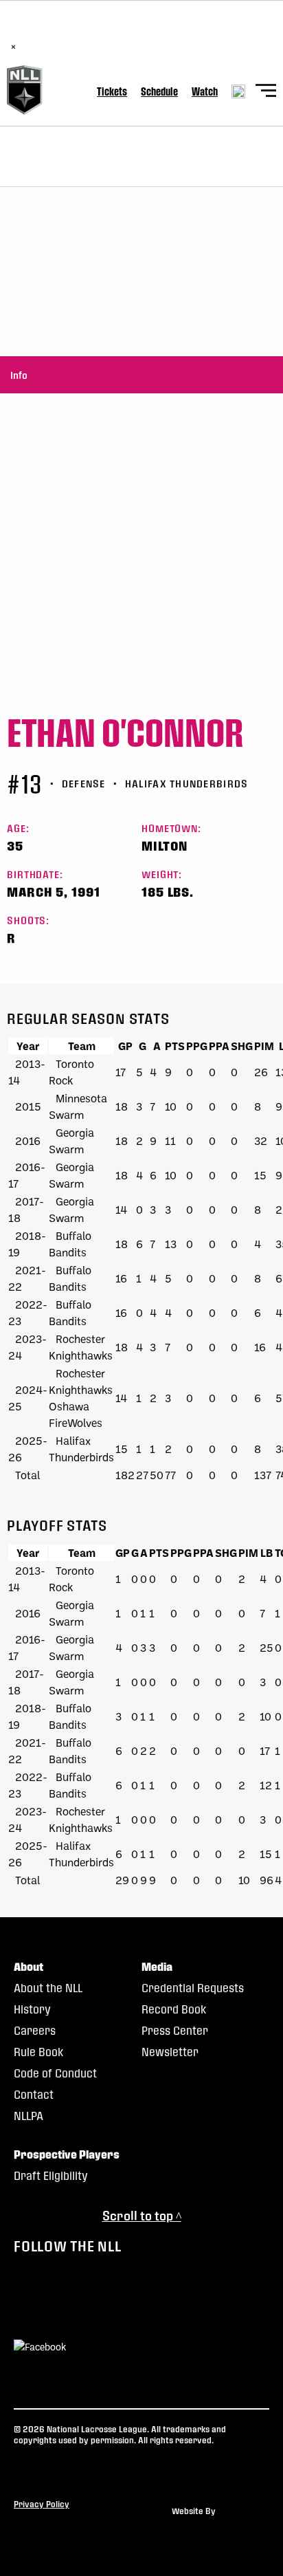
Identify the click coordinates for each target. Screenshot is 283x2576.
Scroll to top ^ (142, 2215)
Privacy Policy (42, 2504)
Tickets (112, 91)
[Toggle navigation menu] (266, 92)
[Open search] (238, 91)
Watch (205, 91)
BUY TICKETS (164, 32)
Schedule (159, 91)
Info (19, 375)
